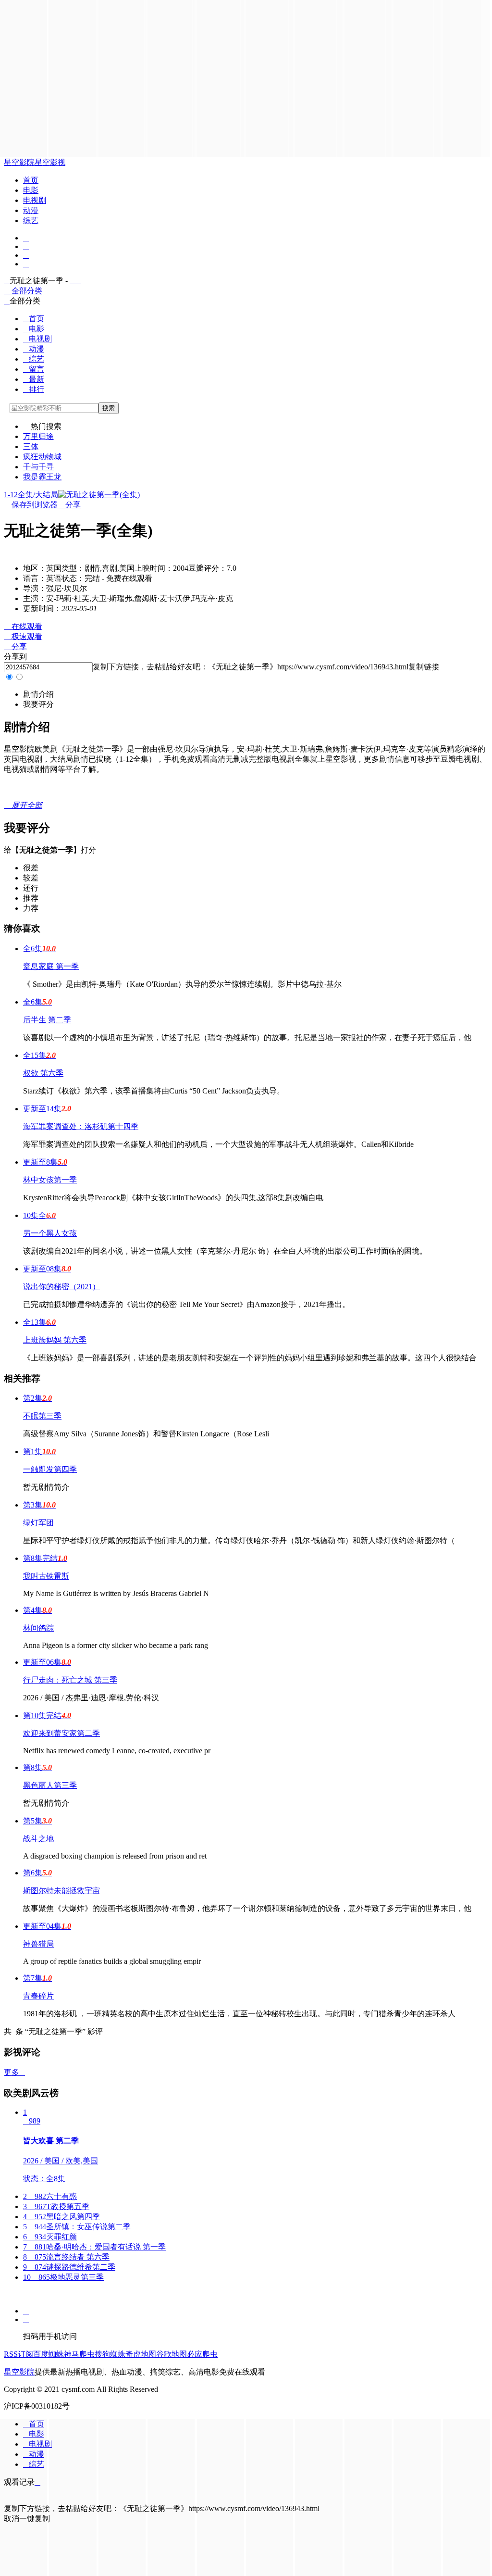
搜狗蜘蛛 (110, 2354)
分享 (69, 505)
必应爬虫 (202, 2354)
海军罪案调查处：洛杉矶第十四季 (81, 1126)
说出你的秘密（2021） (61, 1287)
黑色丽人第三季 (50, 1785)
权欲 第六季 (43, 1073)
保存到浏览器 (35, 505)
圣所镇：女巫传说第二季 (77, 2227)
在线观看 (23, 626)
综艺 (31, 220)
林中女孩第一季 (50, 1180)
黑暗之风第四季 (61, 2217)
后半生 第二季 (47, 1020)
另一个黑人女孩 (50, 1233)
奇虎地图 (141, 2354)
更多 (14, 2072)
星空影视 (50, 162)
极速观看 (23, 636)
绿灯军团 (38, 1523)
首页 (31, 180)
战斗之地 (38, 1839)
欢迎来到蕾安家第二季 (61, 1733)
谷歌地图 (172, 2354)
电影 (31, 190)
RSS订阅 (18, 2354)
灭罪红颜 (50, 2237)
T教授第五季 (56, 2206)
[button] (38, 694)
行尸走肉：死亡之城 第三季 (70, 1680)
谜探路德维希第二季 (69, 2267)
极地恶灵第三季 (63, 2277)
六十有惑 (50, 2196)
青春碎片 (38, 1996)
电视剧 (35, 200)
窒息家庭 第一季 (51, 966)
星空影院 (19, 162)
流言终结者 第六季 (66, 2257)
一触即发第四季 (50, 1469)
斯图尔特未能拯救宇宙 (61, 1891)
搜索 (109, 408)
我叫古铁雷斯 (46, 1576)
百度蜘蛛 (49, 2354)
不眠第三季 (42, 1416)
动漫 (31, 210)
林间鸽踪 (38, 1628)
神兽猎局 (38, 1944)
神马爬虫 (79, 2354)
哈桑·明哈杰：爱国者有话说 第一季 (94, 2247)
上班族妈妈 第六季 (55, 1340)
